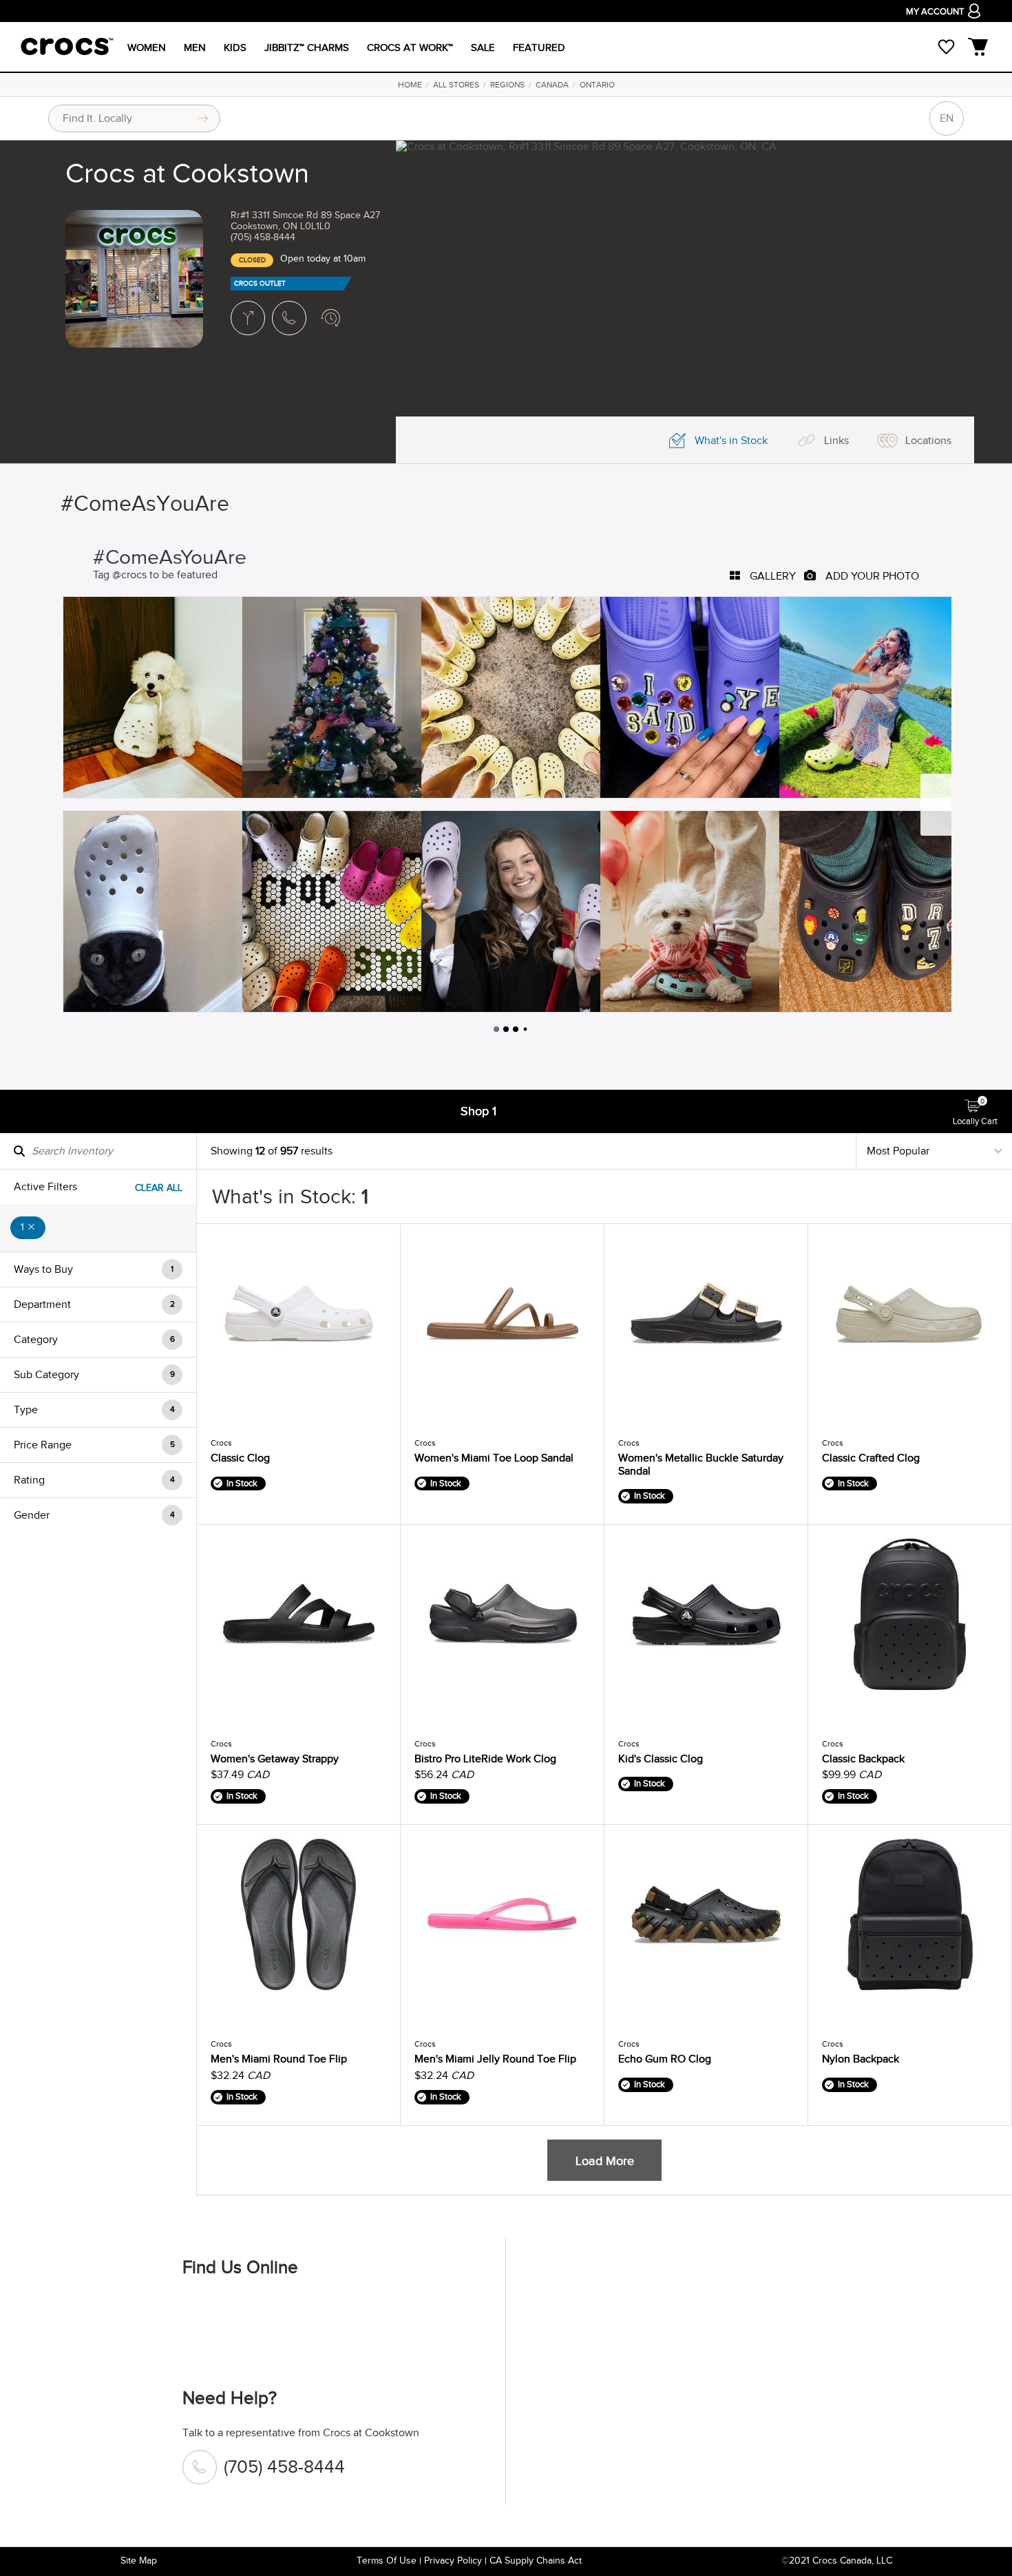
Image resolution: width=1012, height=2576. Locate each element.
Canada (552, 85)
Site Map (139, 2561)
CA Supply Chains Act (536, 2561)
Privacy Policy (453, 2561)
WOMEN (147, 47)
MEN (195, 47)
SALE (483, 47)
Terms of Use (387, 2561)
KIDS (235, 47)
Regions (507, 85)
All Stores (456, 85)
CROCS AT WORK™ (410, 47)
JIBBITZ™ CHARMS (307, 47)
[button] (98, 1269)
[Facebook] (200, 2313)
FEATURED (539, 47)
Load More (605, 2161)
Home (410, 85)
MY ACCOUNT (935, 12)
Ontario (597, 85)
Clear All (159, 1188)
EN (947, 118)
